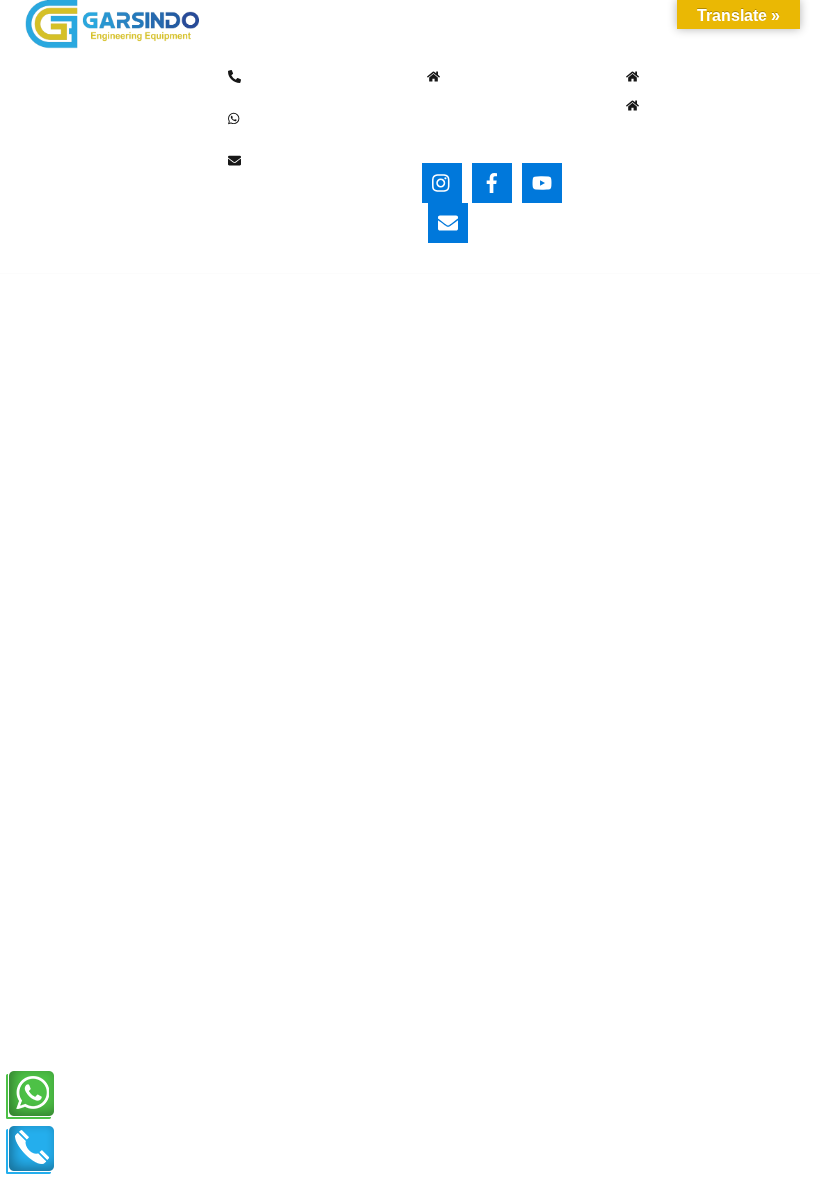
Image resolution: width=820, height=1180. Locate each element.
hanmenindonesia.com (89, 333)
